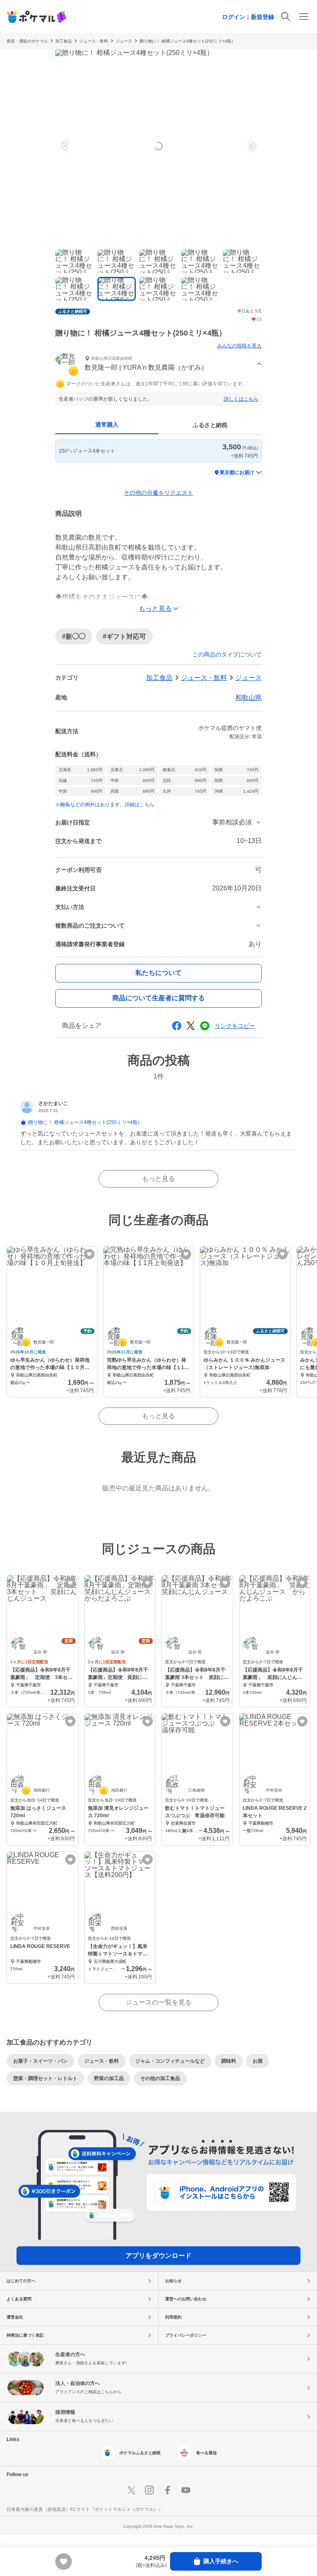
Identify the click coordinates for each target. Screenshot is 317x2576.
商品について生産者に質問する (158, 998)
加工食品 (64, 41)
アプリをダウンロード (158, 2256)
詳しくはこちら (241, 399)
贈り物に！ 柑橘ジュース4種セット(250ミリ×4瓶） (187, 41)
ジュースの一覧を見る (158, 2002)
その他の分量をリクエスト (158, 493)
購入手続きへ (221, 2561)
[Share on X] (191, 1026)
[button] (158, 364)
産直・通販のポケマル (27, 41)
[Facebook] (168, 2490)
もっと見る (158, 1179)
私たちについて (158, 973)
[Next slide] (251, 146)
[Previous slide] (66, 146)
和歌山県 (248, 698)
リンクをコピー (235, 1026)
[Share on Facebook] (177, 1026)
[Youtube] (186, 2490)
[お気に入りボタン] (89, 1254)
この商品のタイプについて (227, 654)
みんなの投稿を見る (239, 346)
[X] (131, 2490)
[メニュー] (304, 17)
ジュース (124, 41)
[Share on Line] (205, 1026)
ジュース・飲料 (94, 41)
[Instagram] (149, 2490)
